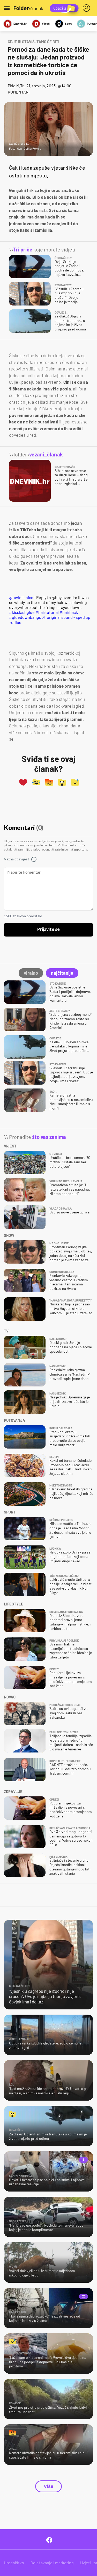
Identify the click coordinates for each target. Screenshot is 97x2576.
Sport (68, 24)
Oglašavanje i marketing (52, 2563)
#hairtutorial (47, 612)
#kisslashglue (22, 612)
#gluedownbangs (25, 617)
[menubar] (87, 8)
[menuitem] (87, 8)
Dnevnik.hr (20, 24)
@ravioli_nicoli (22, 597)
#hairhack (69, 612)
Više (48, 2486)
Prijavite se (48, 930)
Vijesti (46, 24)
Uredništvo (14, 2563)
